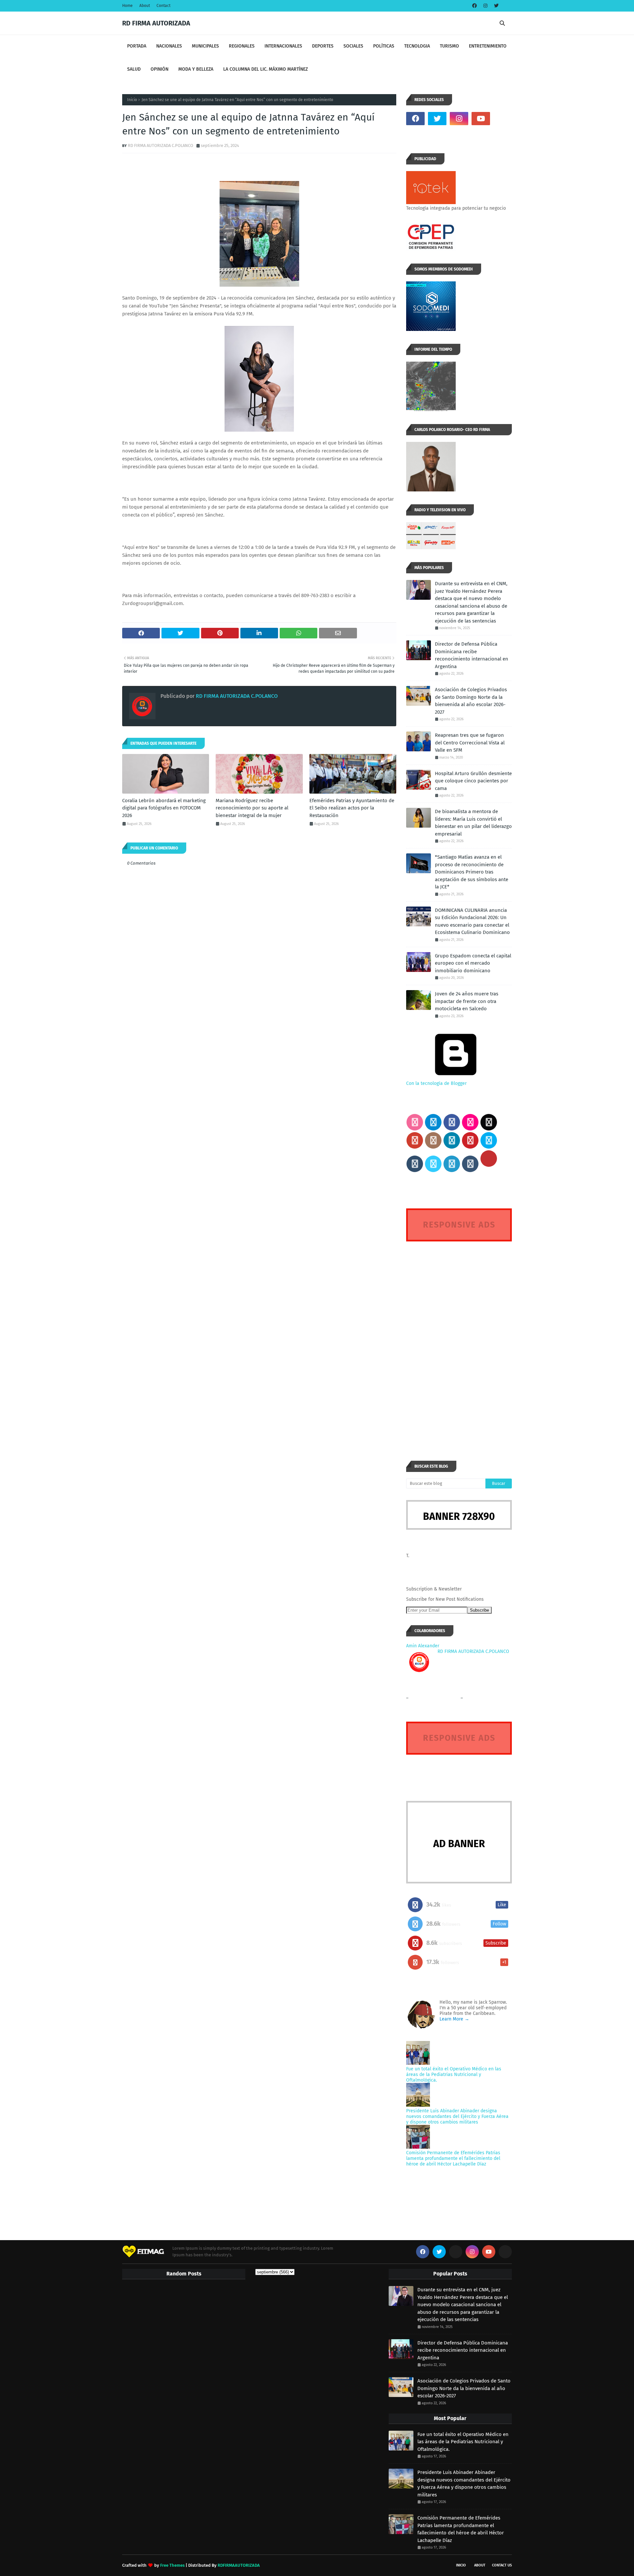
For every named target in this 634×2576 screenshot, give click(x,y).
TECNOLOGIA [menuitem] (417, 46)
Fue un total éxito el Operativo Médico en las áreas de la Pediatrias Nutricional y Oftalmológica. (454, 2075)
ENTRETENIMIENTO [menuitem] (488, 46)
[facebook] (475, 6)
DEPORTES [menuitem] (323, 46)
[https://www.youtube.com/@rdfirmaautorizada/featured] (503, 119)
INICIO (461, 2565)
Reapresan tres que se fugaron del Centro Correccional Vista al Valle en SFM (470, 743)
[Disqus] (459, 1339)
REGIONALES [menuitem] (242, 46)
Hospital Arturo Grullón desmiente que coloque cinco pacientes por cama (473, 781)
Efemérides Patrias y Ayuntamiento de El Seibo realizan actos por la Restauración (352, 808)
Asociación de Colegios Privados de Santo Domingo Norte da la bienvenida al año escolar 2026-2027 (471, 701)
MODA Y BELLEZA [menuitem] (196, 69)
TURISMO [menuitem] (449, 46)
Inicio (132, 100)
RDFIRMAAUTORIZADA (239, 2565)
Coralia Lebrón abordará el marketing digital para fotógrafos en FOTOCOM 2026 (164, 808)
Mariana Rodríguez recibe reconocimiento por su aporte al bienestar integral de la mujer (252, 808)
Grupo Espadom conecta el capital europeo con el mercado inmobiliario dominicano (473, 963)
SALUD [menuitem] (134, 69)
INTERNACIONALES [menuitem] (283, 46)
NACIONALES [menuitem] (169, 46)
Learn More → (454, 2019)
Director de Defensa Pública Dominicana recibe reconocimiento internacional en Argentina (472, 655)
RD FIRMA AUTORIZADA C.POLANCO (160, 145)
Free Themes (172, 2565)
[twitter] (495, 6)
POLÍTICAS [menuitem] (384, 46)
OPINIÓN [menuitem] (159, 69)
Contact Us (502, 2565)
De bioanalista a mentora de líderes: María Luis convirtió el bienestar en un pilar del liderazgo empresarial (473, 823)
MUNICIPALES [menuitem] (205, 46)
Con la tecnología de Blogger (436, 1083)
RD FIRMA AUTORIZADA (156, 23)
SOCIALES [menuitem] (353, 46)
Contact (163, 6)
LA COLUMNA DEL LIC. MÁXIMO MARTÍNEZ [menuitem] (265, 69)
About (145, 6)
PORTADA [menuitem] (137, 46)
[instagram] (485, 6)
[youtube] (481, 119)
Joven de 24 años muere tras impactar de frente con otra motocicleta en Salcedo (467, 1001)
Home (127, 6)
